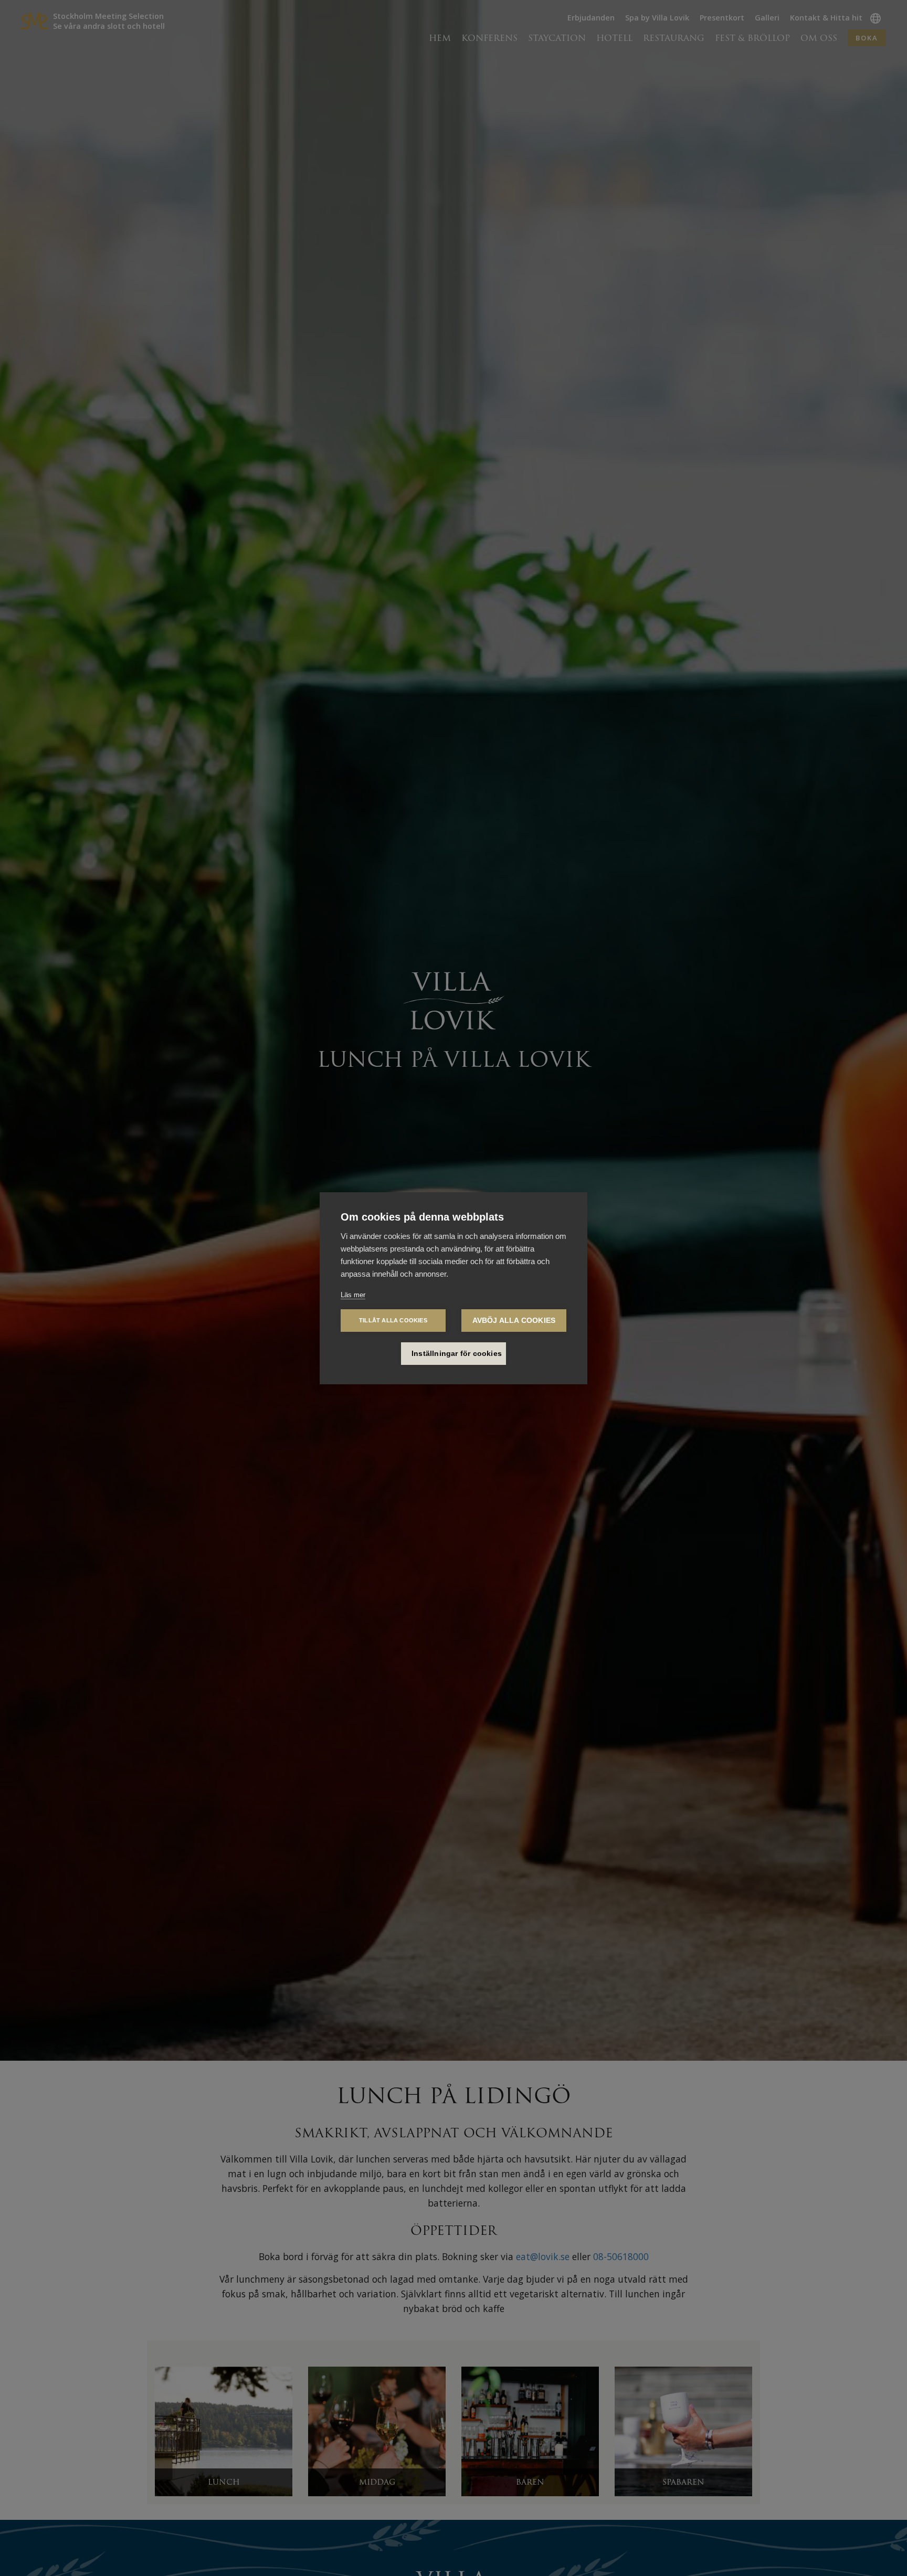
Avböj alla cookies (514, 1321)
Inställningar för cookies (457, 1354)
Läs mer (353, 1295)
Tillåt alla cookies (393, 1320)
